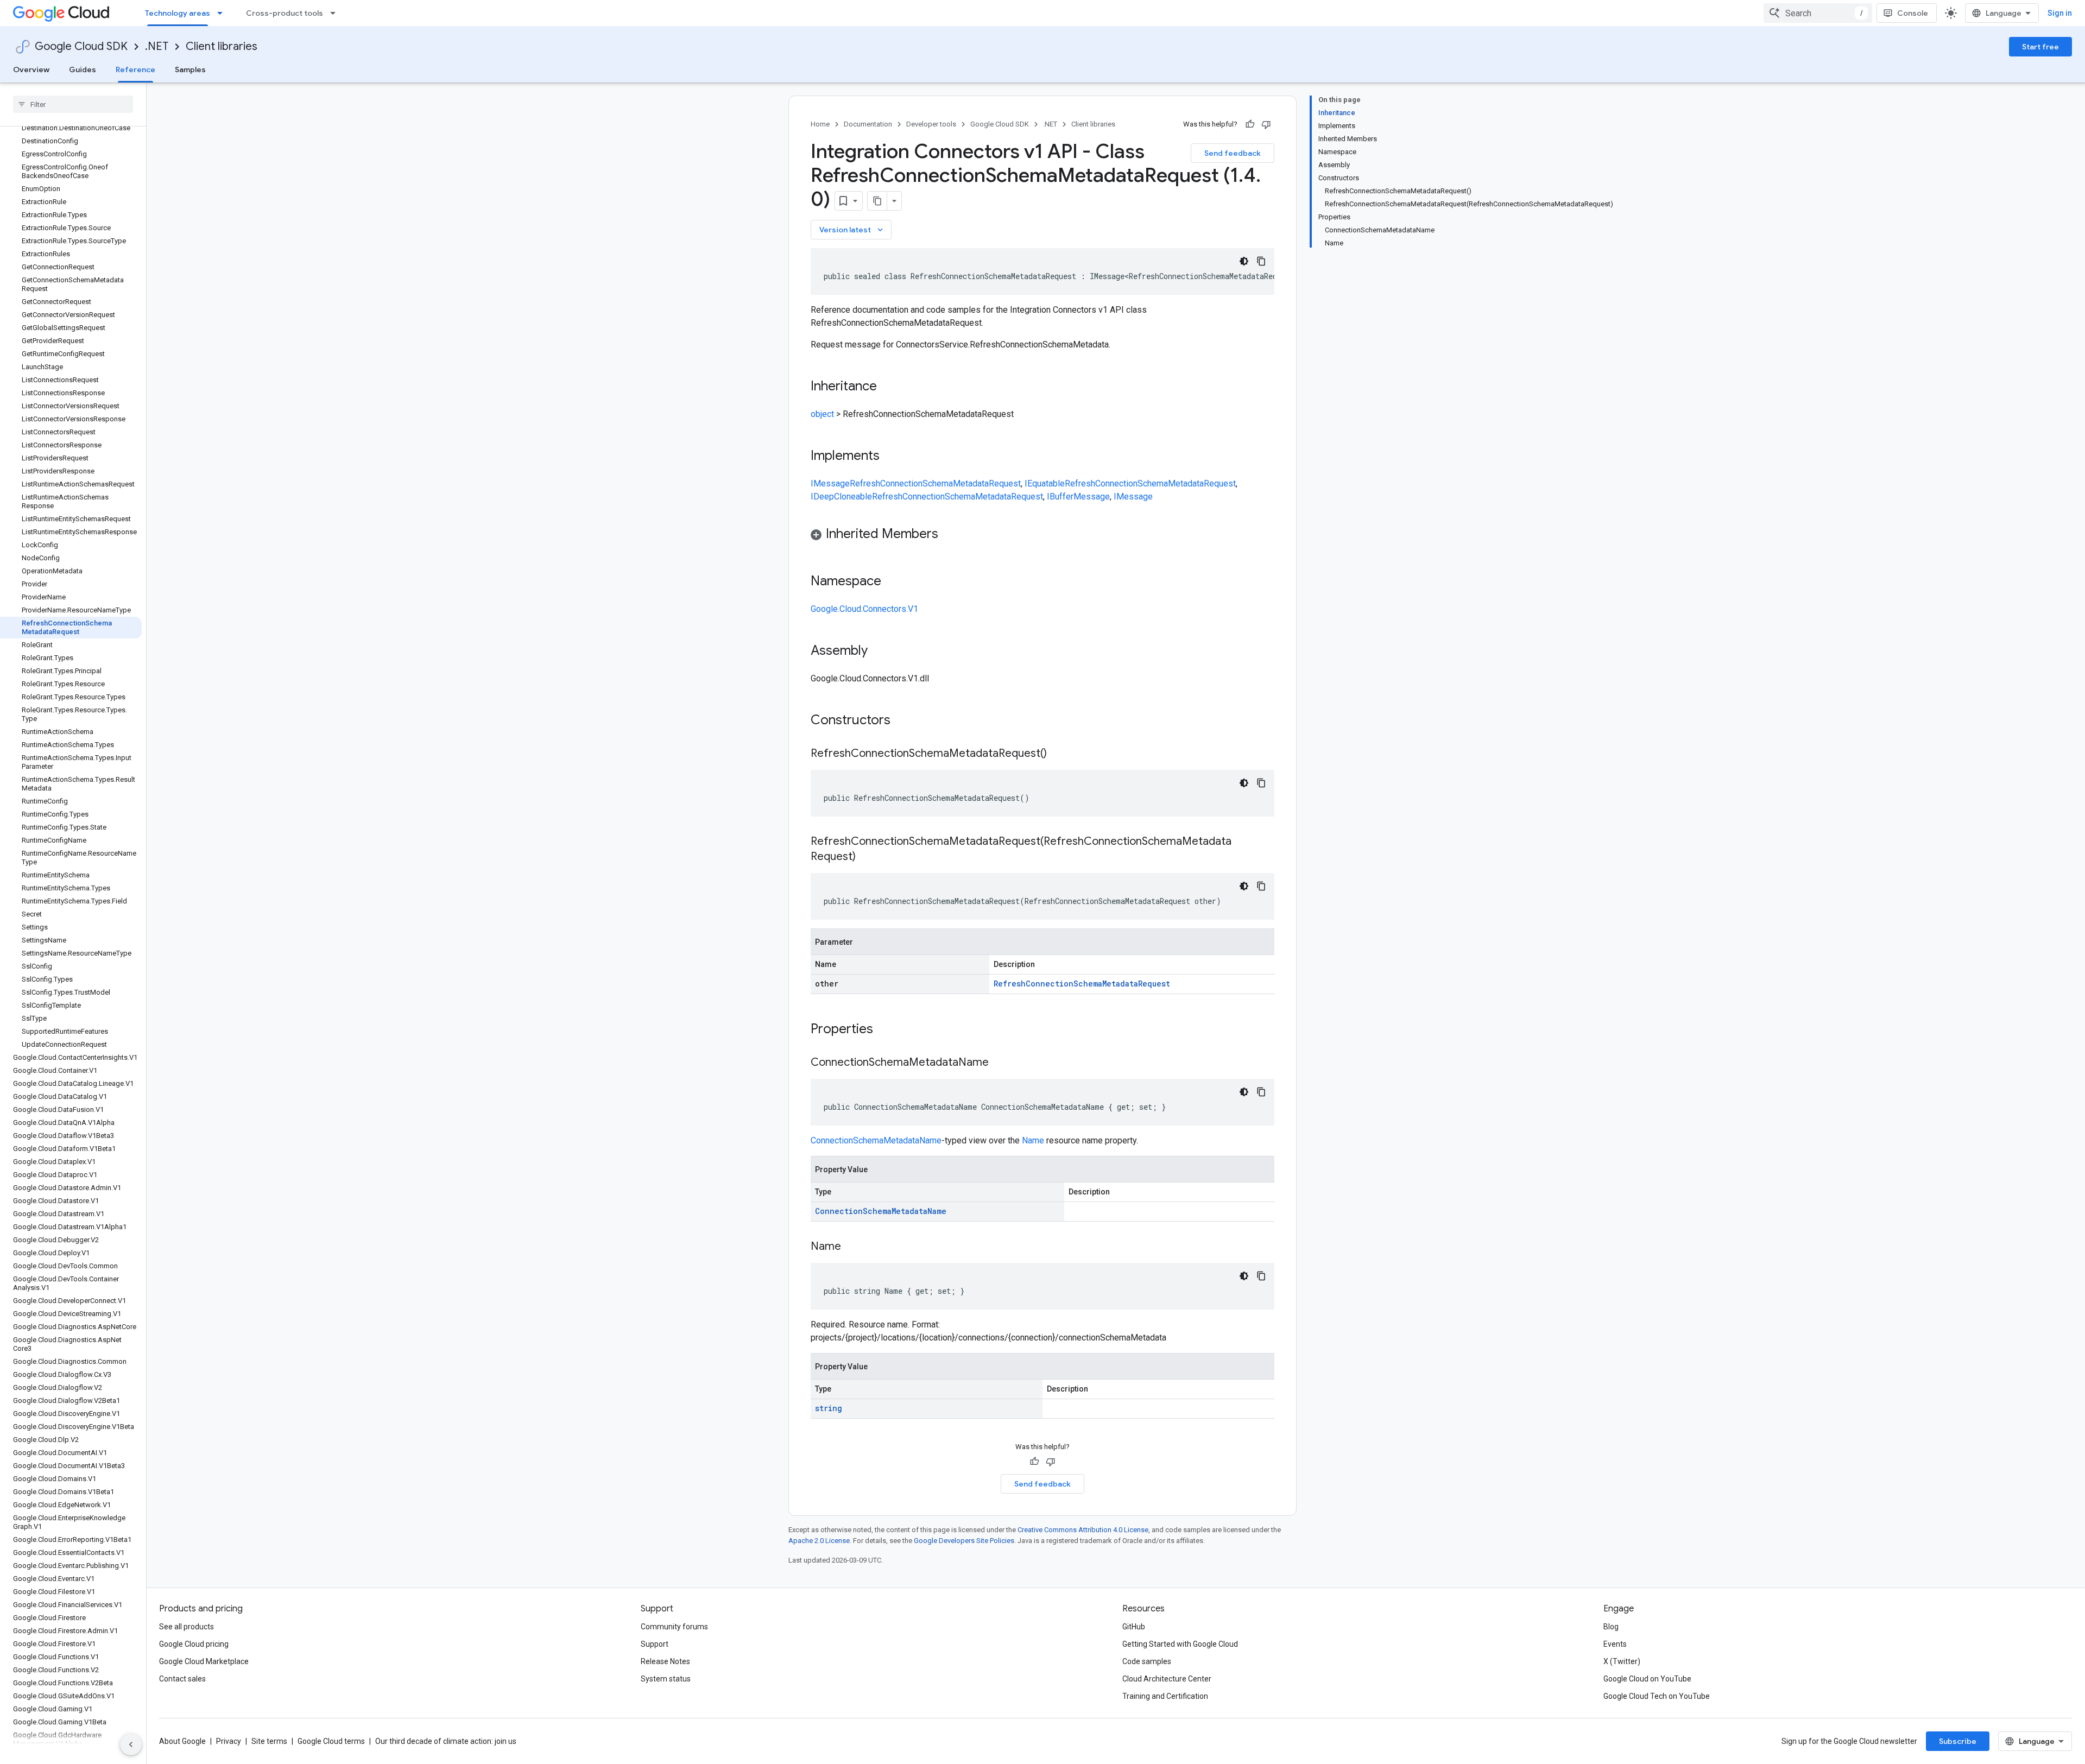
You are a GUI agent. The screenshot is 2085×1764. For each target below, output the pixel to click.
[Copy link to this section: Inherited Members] (949, 535)
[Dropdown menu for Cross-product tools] (336, 13)
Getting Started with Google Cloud (1180, 1644)
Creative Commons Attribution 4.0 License (1083, 1530)
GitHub (1134, 1627)
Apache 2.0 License (819, 1541)
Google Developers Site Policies (964, 1541)
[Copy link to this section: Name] (852, 1247)
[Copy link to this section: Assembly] (879, 652)
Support (655, 1644)
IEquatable (1045, 483)
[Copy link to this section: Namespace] (892, 582)
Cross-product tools (285, 13)
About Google (182, 1741)
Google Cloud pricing (194, 1644)
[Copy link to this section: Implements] (890, 457)
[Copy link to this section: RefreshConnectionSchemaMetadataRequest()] (1058, 754)
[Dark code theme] (1244, 261)
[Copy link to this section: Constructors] (905, 721)
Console (1913, 13)
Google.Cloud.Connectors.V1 (864, 609)
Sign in (2060, 13)
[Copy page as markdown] (877, 201)
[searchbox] (73, 104)
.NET (157, 46)
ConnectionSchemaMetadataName (876, 1140)
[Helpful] (1250, 124)
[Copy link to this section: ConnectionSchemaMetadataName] (1000, 1063)
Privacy (229, 1741)
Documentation (868, 124)
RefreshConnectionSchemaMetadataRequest (935, 483)
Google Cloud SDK (81, 46)
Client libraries (222, 46)
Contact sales (182, 1679)
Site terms (269, 1741)
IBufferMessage (1078, 497)
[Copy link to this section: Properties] (887, 1030)
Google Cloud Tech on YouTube (1657, 1696)
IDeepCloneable (841, 497)
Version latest (852, 230)
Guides (83, 69)
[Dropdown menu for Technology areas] (223, 13)
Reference (135, 69)
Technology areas (178, 13)
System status (666, 1679)
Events (1615, 1644)
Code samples (1147, 1661)
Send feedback (1233, 153)
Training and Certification (1165, 1696)
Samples (190, 69)
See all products (187, 1627)
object (822, 414)
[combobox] (1818, 13)
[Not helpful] (1266, 124)
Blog (1611, 1627)
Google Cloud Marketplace (204, 1661)
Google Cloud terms (331, 1741)
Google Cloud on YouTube (1647, 1679)
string (829, 1408)
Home (820, 124)
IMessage (830, 483)
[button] (1042, 536)
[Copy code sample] (1261, 261)
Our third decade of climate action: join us (446, 1741)
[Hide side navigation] (131, 1744)
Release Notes (665, 1661)
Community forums (674, 1627)
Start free (2040, 47)
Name (1033, 1140)
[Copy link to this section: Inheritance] (888, 387)
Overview (31, 69)
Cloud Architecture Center (1167, 1679)
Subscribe (1958, 1741)
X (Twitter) (1622, 1661)
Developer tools (931, 124)
